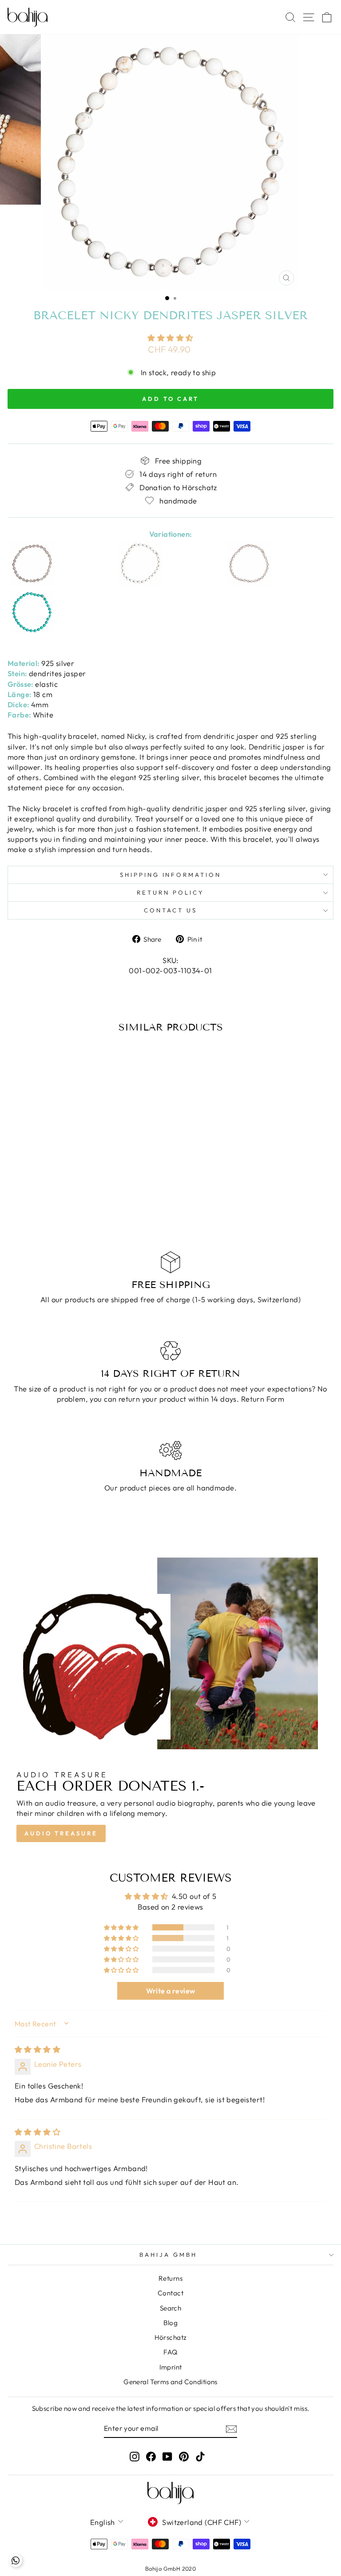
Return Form (263, 1399)
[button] (170, 338)
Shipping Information (171, 875)
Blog (171, 2323)
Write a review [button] (171, 1991)
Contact (170, 2293)
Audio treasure (61, 1833)
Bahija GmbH (168, 2255)
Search (170, 2308)
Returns (170, 2278)
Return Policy (170, 892)
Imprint (171, 2367)
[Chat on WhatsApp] (16, 2560)
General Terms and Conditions (170, 2382)
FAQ (170, 2352)
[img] (38, 2049)
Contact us (170, 910)
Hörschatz (171, 2337)
